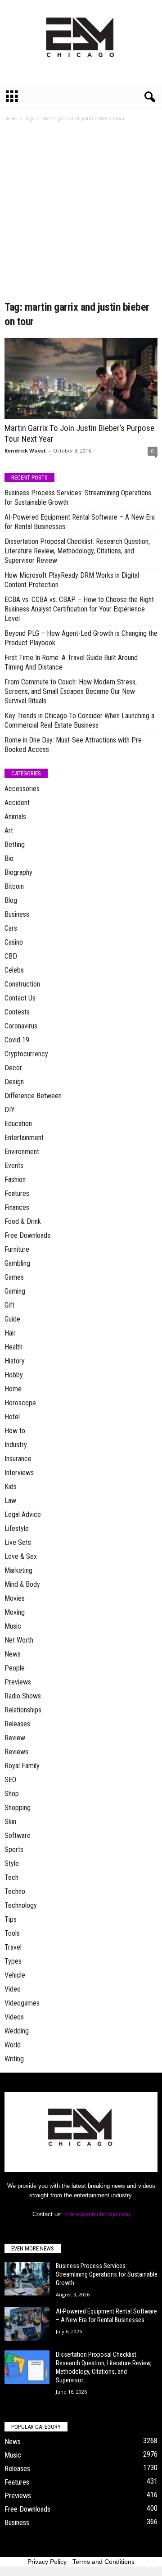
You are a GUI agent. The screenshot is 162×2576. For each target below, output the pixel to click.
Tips (11, 1919)
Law (10, 1501)
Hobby (14, 1375)
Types (13, 1961)
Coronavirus (21, 1026)
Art (9, 831)
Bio (9, 858)
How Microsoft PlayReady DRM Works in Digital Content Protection (72, 580)
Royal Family (22, 1766)
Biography (18, 872)
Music (13, 1626)
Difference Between (33, 1096)
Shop (12, 1794)
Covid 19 (17, 1040)
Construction (22, 984)
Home (11, 118)
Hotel (12, 1417)
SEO (10, 1780)
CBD (11, 956)
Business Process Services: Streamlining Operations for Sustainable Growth (78, 498)
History (15, 1361)
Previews (18, 1682)
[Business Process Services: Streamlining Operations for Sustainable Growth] (27, 2279)
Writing (14, 2059)
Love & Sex (21, 1556)
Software (18, 1836)
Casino (14, 942)
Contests (17, 1012)
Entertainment (24, 1138)
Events (14, 1166)
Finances (17, 1207)
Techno (15, 1891)
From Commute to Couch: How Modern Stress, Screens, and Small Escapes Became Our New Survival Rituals (71, 691)
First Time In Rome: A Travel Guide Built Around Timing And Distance (71, 662)
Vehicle (15, 1975)
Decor (13, 1068)
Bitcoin (14, 886)
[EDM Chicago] (81, 42)
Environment (22, 1152)
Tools (12, 1933)
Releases (17, 1724)
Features (17, 1193)
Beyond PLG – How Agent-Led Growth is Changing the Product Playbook (81, 638)
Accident (17, 803)
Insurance (18, 1459)
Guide (12, 1319)
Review (15, 1738)
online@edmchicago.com (97, 2214)
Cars (11, 928)
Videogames (22, 2003)
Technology (21, 1905)
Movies (15, 1598)
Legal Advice (23, 1514)
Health (13, 1347)
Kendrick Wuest (25, 450)
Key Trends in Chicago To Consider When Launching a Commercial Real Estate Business (79, 720)
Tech (11, 1877)
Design (14, 1082)
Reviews (16, 1752)
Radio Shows (23, 1696)
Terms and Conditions (103, 2562)
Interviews (19, 1473)
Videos (14, 2017)
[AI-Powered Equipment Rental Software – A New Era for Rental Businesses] (27, 2324)
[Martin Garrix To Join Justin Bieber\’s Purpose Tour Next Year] (81, 378)
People (15, 1668)
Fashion (15, 1179)
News (13, 1654)
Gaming (15, 1291)
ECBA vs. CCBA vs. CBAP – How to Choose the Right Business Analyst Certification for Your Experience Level (79, 609)
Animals (15, 817)
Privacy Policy (47, 2562)
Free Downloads (27, 1235)
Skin (10, 1822)
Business (17, 914)
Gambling (17, 1263)
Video (13, 1989)
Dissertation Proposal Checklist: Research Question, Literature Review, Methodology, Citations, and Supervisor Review (77, 551)
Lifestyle (17, 1528)
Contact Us (20, 998)
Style (12, 1863)
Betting (15, 844)
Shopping (18, 1808)
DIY (10, 1110)
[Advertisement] (81, 214)
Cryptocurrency (26, 1054)
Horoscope (20, 1403)
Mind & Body (22, 1584)
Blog (11, 900)
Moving (15, 1612)
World (13, 2045)
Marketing (18, 1570)
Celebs (14, 970)
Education (18, 1124)
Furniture (17, 1249)
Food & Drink (23, 1221)
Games (14, 1277)
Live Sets (18, 1542)
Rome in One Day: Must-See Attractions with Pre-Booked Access (74, 745)
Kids (11, 1487)
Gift (9, 1305)
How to (15, 1431)
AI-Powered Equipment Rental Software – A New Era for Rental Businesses (80, 522)
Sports (14, 1849)
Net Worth (19, 1640)
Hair (10, 1333)
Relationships (23, 1710)
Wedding (17, 2031)
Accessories (22, 789)
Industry (16, 1445)
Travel (13, 1947)
